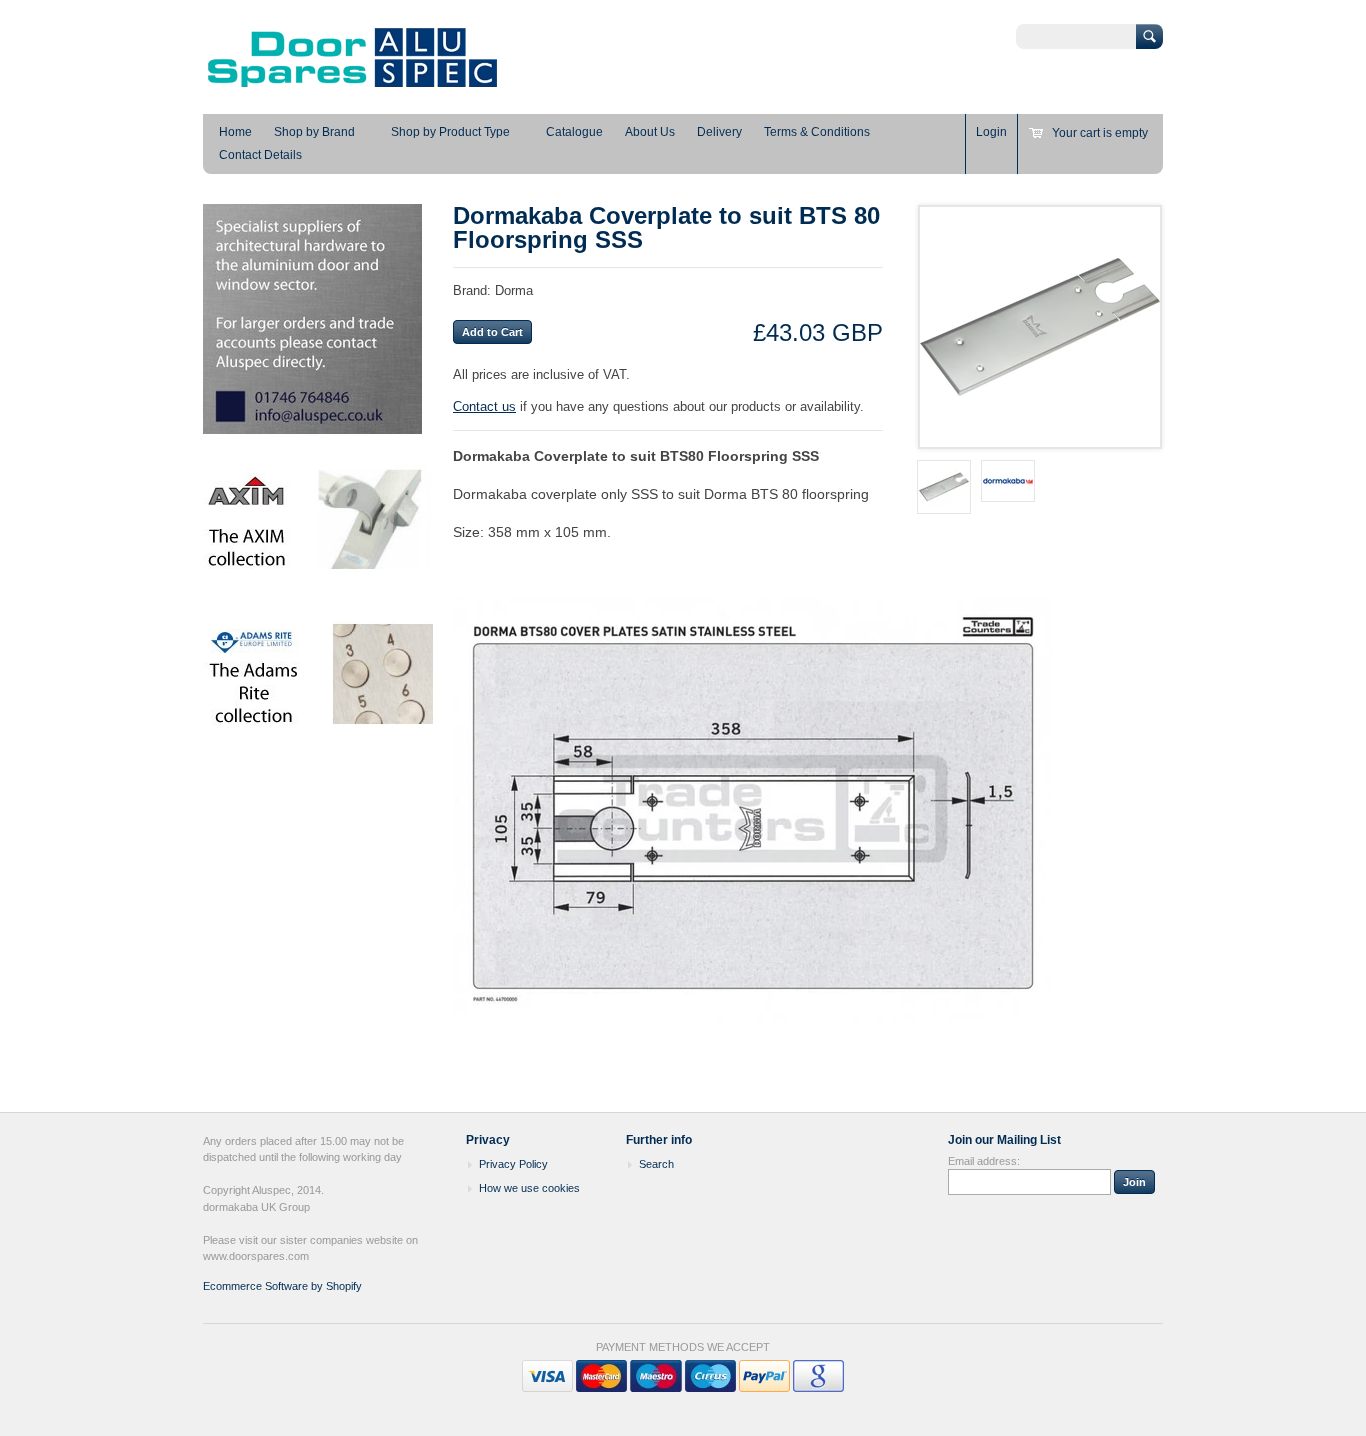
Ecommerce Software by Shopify (282, 1286)
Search (656, 1164)
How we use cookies (529, 1188)
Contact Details (260, 155)
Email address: (984, 1161)
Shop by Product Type (450, 132)
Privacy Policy (513, 1164)
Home (235, 132)
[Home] (353, 85)
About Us (650, 132)
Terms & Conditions (817, 132)
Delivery (719, 132)
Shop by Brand (314, 132)
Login (991, 132)
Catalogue (574, 132)
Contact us (484, 406)
